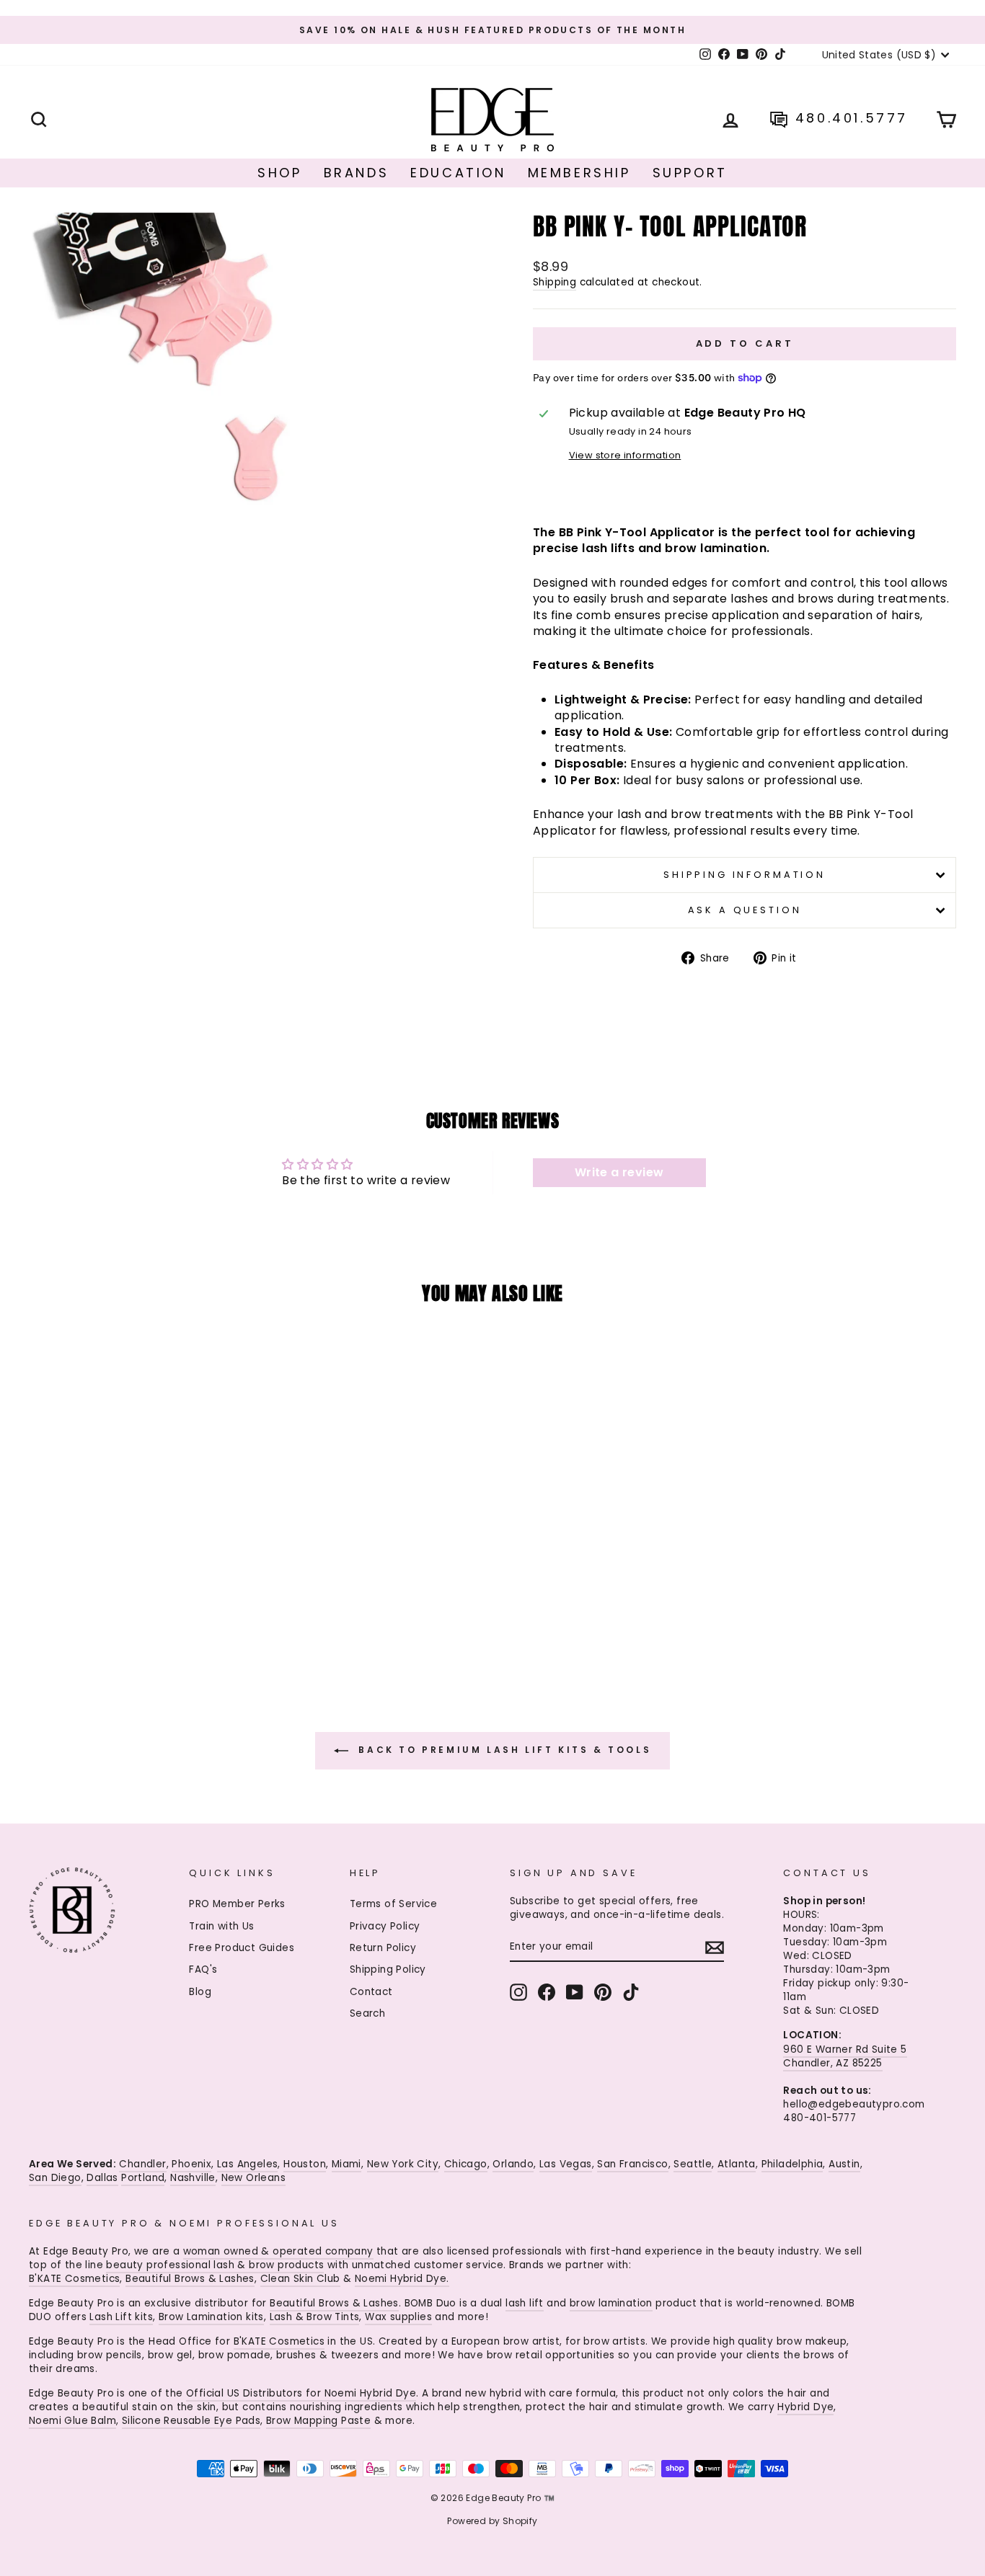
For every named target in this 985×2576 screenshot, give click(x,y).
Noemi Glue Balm (72, 2421)
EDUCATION (458, 173)
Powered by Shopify (492, 2521)
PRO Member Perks (237, 1904)
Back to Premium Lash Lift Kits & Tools (503, 1750)
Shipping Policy (388, 1969)
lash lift (525, 2303)
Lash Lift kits (121, 2317)
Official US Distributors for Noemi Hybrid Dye (301, 2393)
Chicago (466, 2164)
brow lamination (611, 2303)
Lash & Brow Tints (315, 2317)
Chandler (142, 2164)
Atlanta (737, 2164)
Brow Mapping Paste (318, 2421)
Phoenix (191, 2164)
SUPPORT (690, 173)
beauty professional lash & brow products (215, 2265)
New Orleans (253, 2178)
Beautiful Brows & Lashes (190, 2279)
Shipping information (745, 875)
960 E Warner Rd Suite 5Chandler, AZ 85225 (845, 2056)
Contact (371, 1992)
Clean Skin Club (300, 2279)
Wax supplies (398, 2317)
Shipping (555, 282)
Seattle (693, 2164)
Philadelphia (792, 2164)
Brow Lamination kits (211, 2317)
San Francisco (632, 2164)
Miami (346, 2164)
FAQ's (203, 1969)
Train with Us (221, 1926)
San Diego (55, 2178)
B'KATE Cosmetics (74, 2279)
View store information (625, 455)
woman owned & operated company (278, 2251)
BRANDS (357, 173)
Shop (279, 173)
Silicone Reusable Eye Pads (191, 2421)
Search (367, 2013)
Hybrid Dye (805, 2407)
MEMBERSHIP (579, 173)
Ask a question (745, 910)
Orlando (513, 2164)
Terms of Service (393, 1904)
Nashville (193, 2178)
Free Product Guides (242, 1948)
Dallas (102, 2178)
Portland (143, 2178)
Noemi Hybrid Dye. (402, 2279)
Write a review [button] (619, 1172)
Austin (844, 2164)
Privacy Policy (385, 1926)
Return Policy (383, 1948)
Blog (200, 1992)
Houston (305, 2164)
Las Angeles (247, 2164)
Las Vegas (566, 2164)
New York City (403, 2164)
